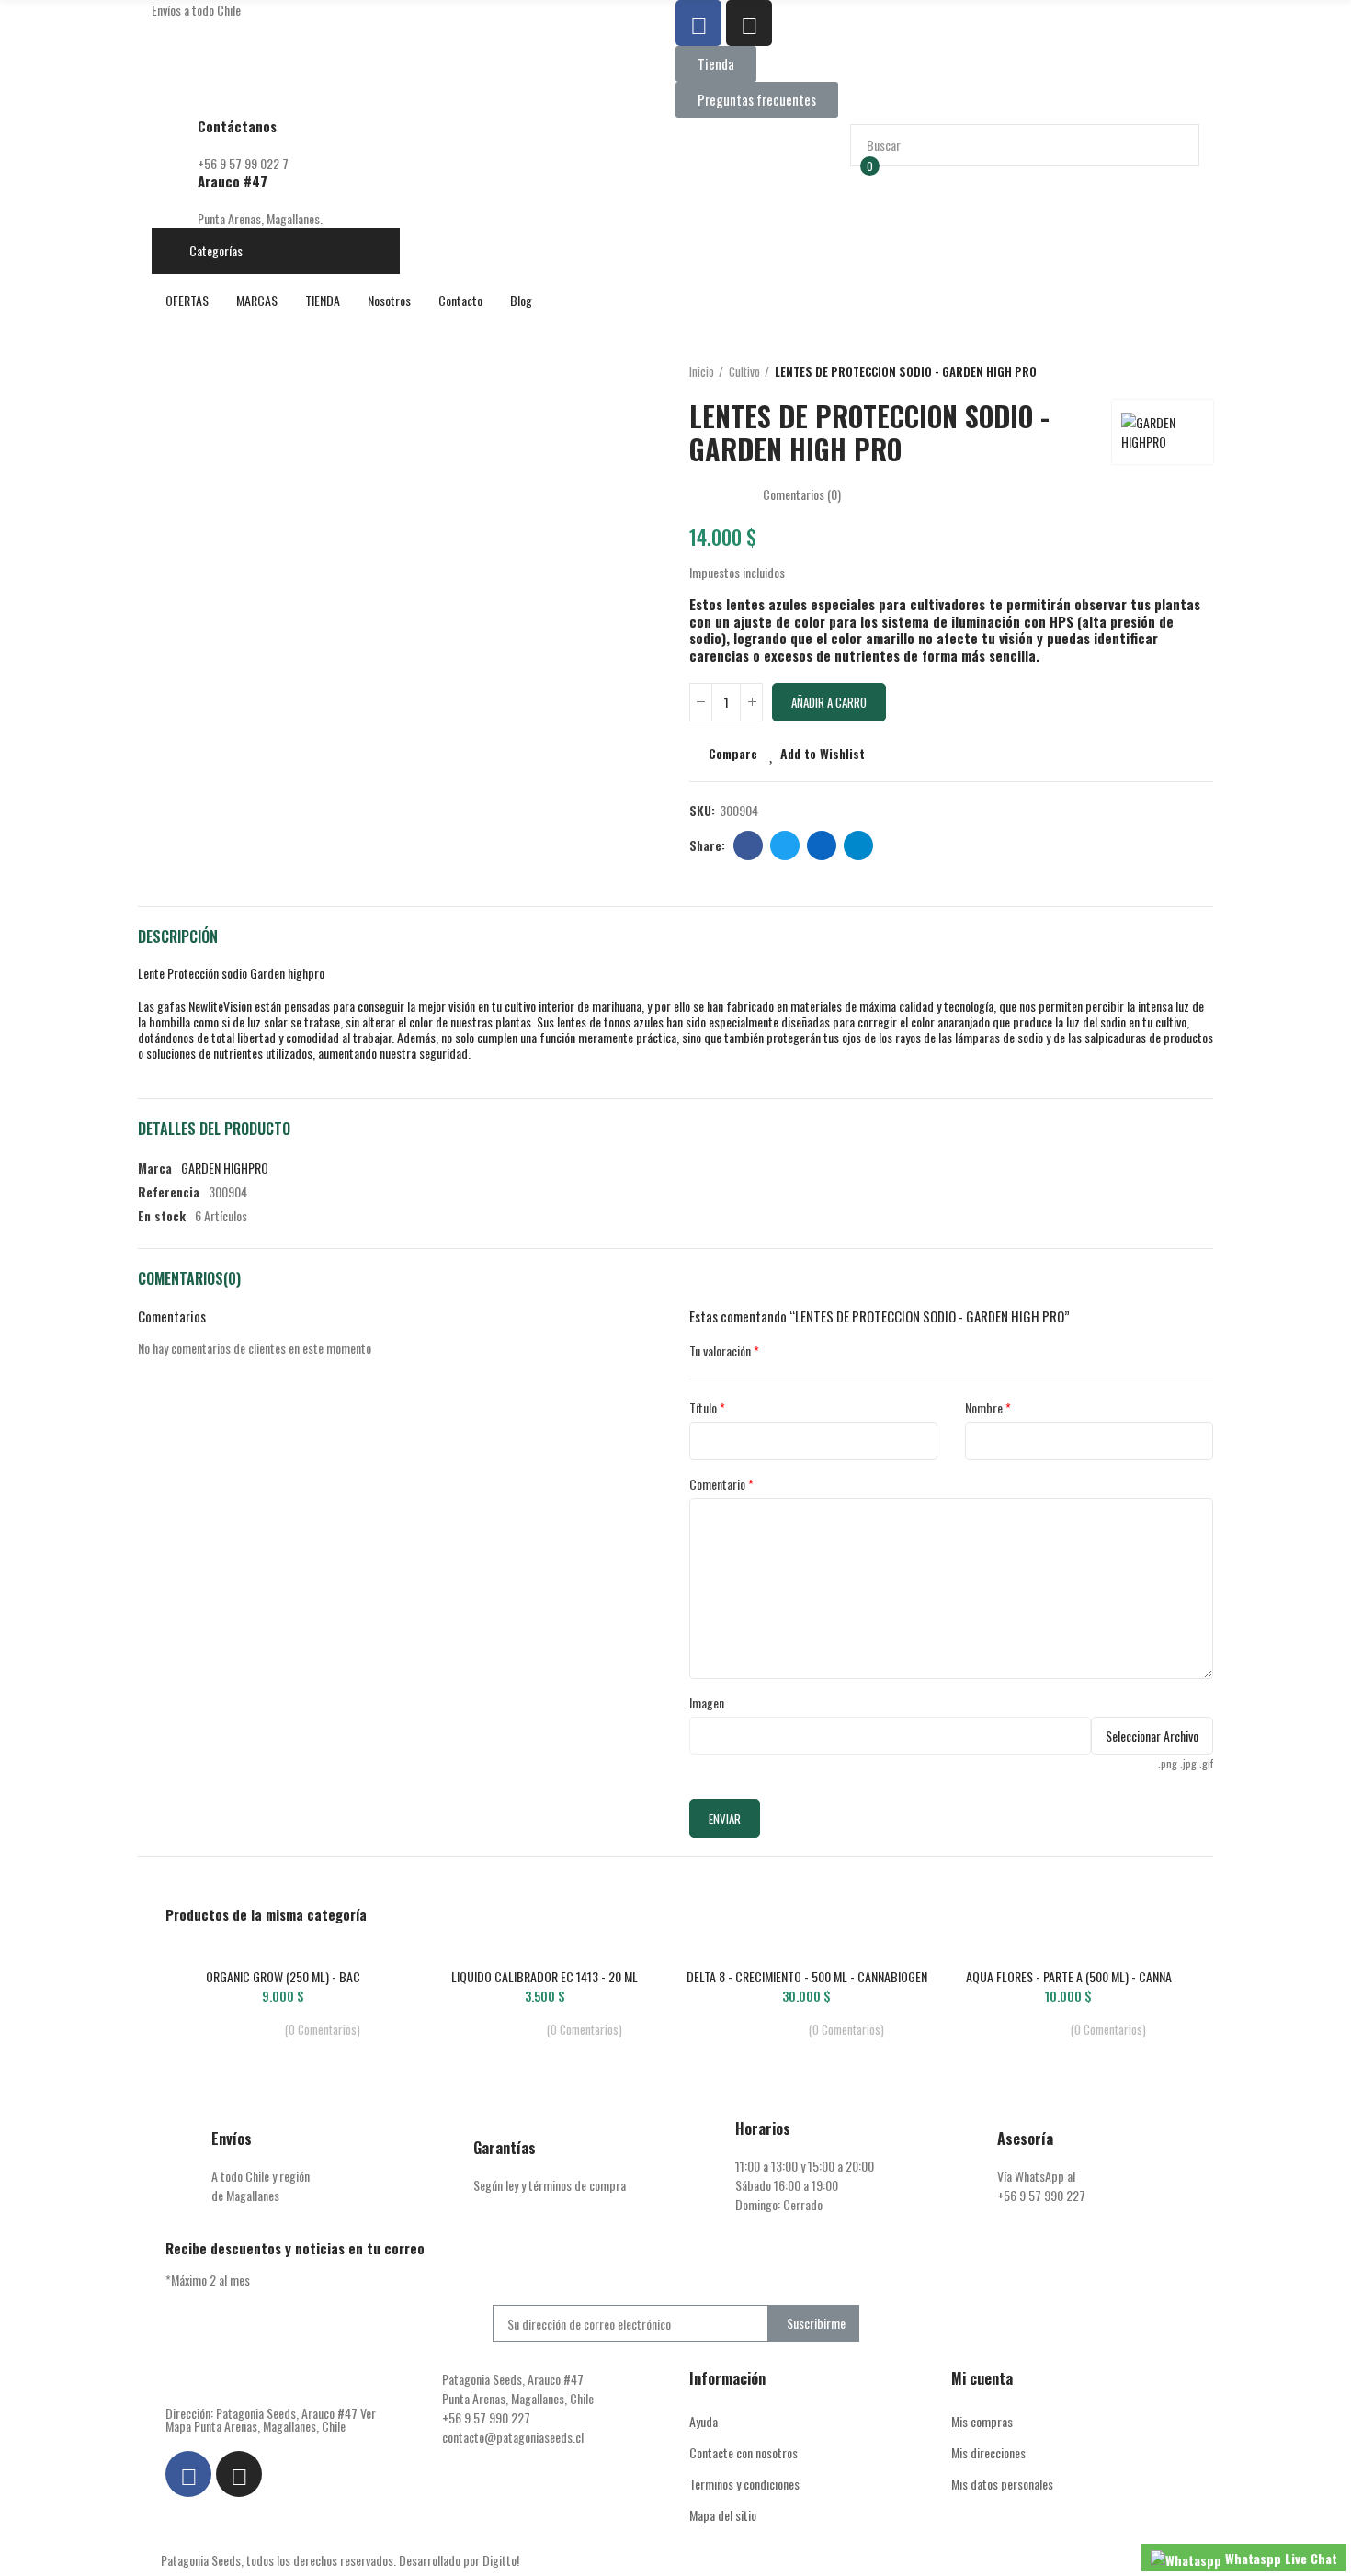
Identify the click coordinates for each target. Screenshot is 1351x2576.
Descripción (178, 936)
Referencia (169, 1192)
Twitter (785, 845)
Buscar (1170, 145)
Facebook (748, 845)
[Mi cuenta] (859, 208)
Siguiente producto (1199, 372)
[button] (716, 64)
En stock (162, 1215)
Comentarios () (802, 494)
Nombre (984, 1407)
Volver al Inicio (1176, 372)
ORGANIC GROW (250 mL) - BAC (283, 1976)
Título (703, 1407)
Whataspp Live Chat (1279, 2558)
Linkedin (822, 845)
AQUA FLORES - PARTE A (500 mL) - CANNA (1069, 1976)
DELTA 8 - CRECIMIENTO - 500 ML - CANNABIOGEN (807, 1976)
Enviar (725, 1819)
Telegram (858, 845)
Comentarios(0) (189, 1278)
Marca (155, 1168)
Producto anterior (1153, 372)
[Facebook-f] (698, 23)
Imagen (707, 1702)
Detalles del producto (214, 1129)
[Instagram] (749, 23)
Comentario (717, 1484)
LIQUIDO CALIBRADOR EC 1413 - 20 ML (545, 1976)
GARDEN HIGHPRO (225, 1168)
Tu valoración (720, 1350)
